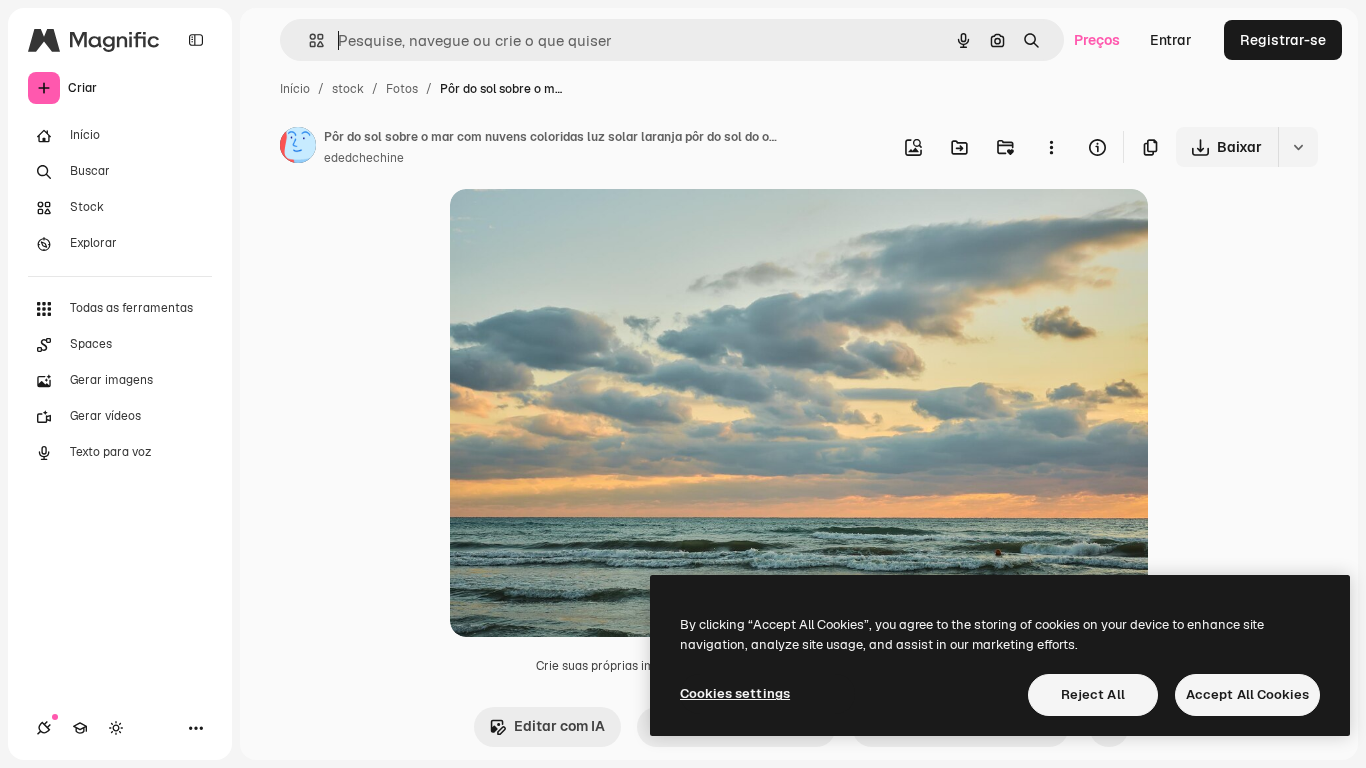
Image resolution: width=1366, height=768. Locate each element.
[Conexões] (44, 728)
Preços (1097, 40)
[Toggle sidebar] (196, 40)
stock (348, 89)
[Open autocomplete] (308, 40)
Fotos (402, 89)
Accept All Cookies (1247, 694)
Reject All (1093, 694)
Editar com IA (559, 726)
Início (295, 89)
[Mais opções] (1051, 147)
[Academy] (80, 728)
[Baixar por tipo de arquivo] (1298, 147)
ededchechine (364, 158)
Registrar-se (1283, 40)
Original (578, 227)
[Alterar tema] (116, 728)
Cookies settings (735, 693)
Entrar (1171, 40)
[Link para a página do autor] (298, 148)
